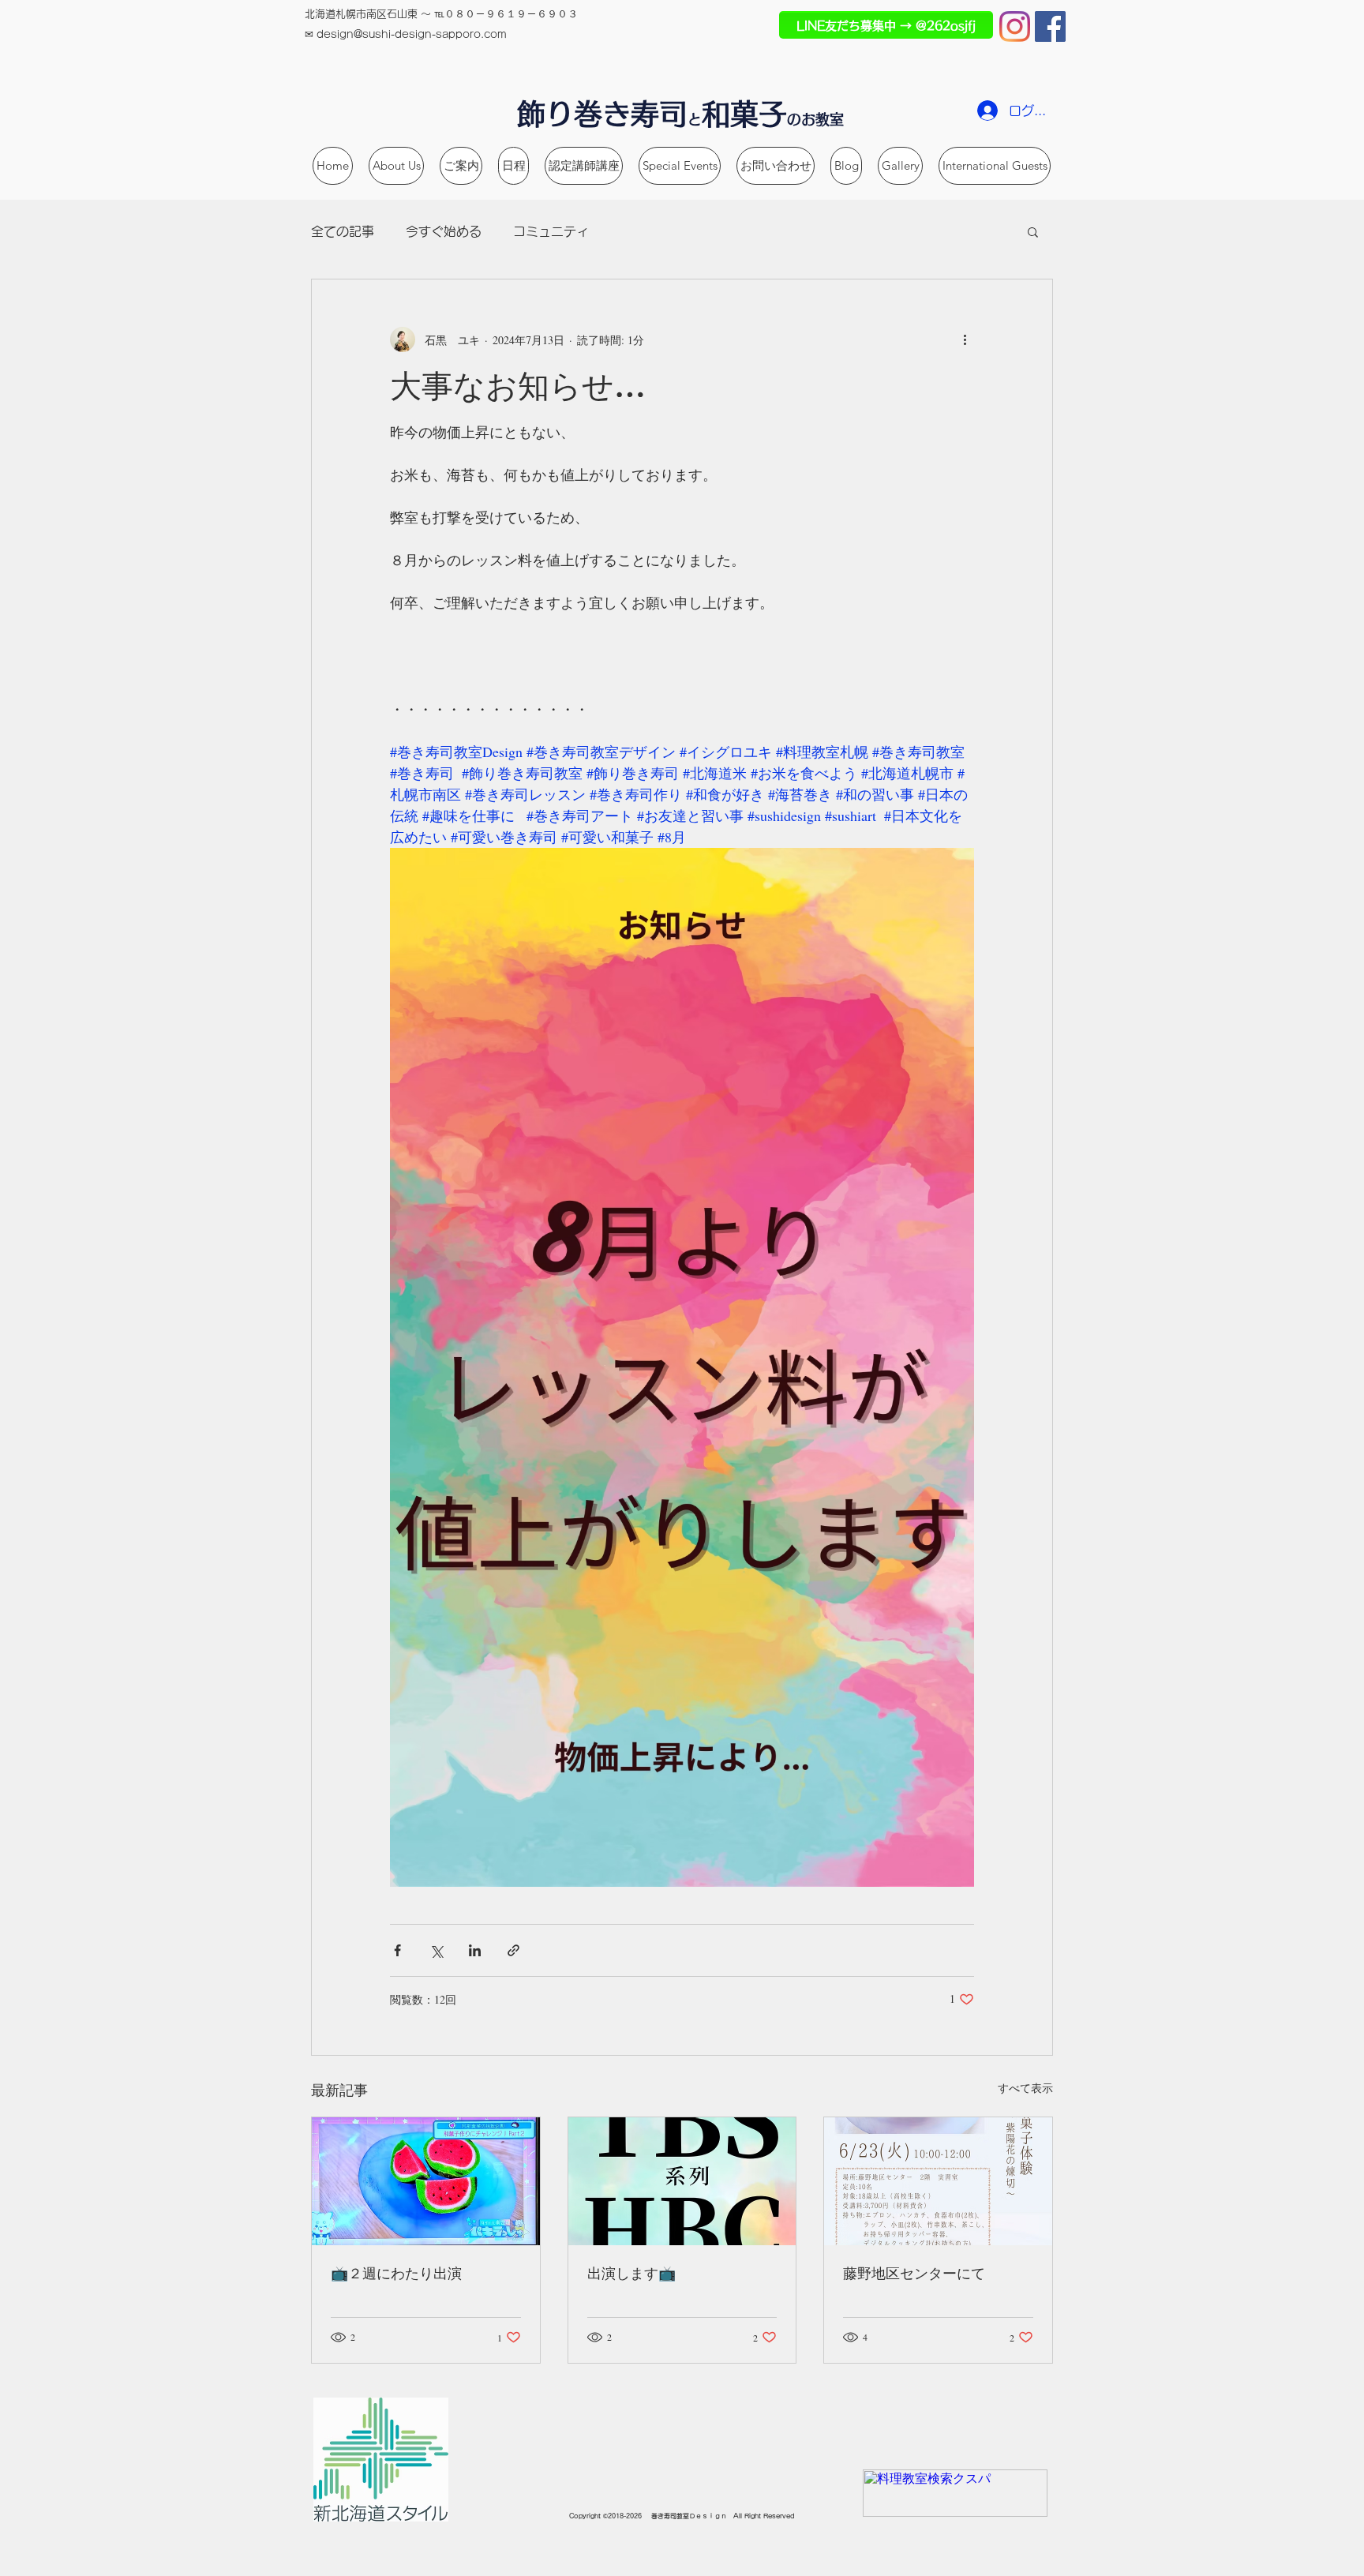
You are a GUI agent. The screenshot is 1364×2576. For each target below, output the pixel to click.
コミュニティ (551, 231)
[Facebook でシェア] (397, 1950)
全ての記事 (343, 231)
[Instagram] (1015, 26)
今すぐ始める (444, 231)
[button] (1033, 231)
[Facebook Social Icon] (1050, 26)
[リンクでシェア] (513, 1950)
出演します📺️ (631, 2273)
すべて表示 (1025, 2088)
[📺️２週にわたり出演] (426, 2181)
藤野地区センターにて (914, 2273)
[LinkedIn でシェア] (475, 1950)
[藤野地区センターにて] (938, 2181)
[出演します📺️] (682, 2181)
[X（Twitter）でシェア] (436, 1950)
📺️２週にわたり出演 (396, 2273)
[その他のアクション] (965, 339)
